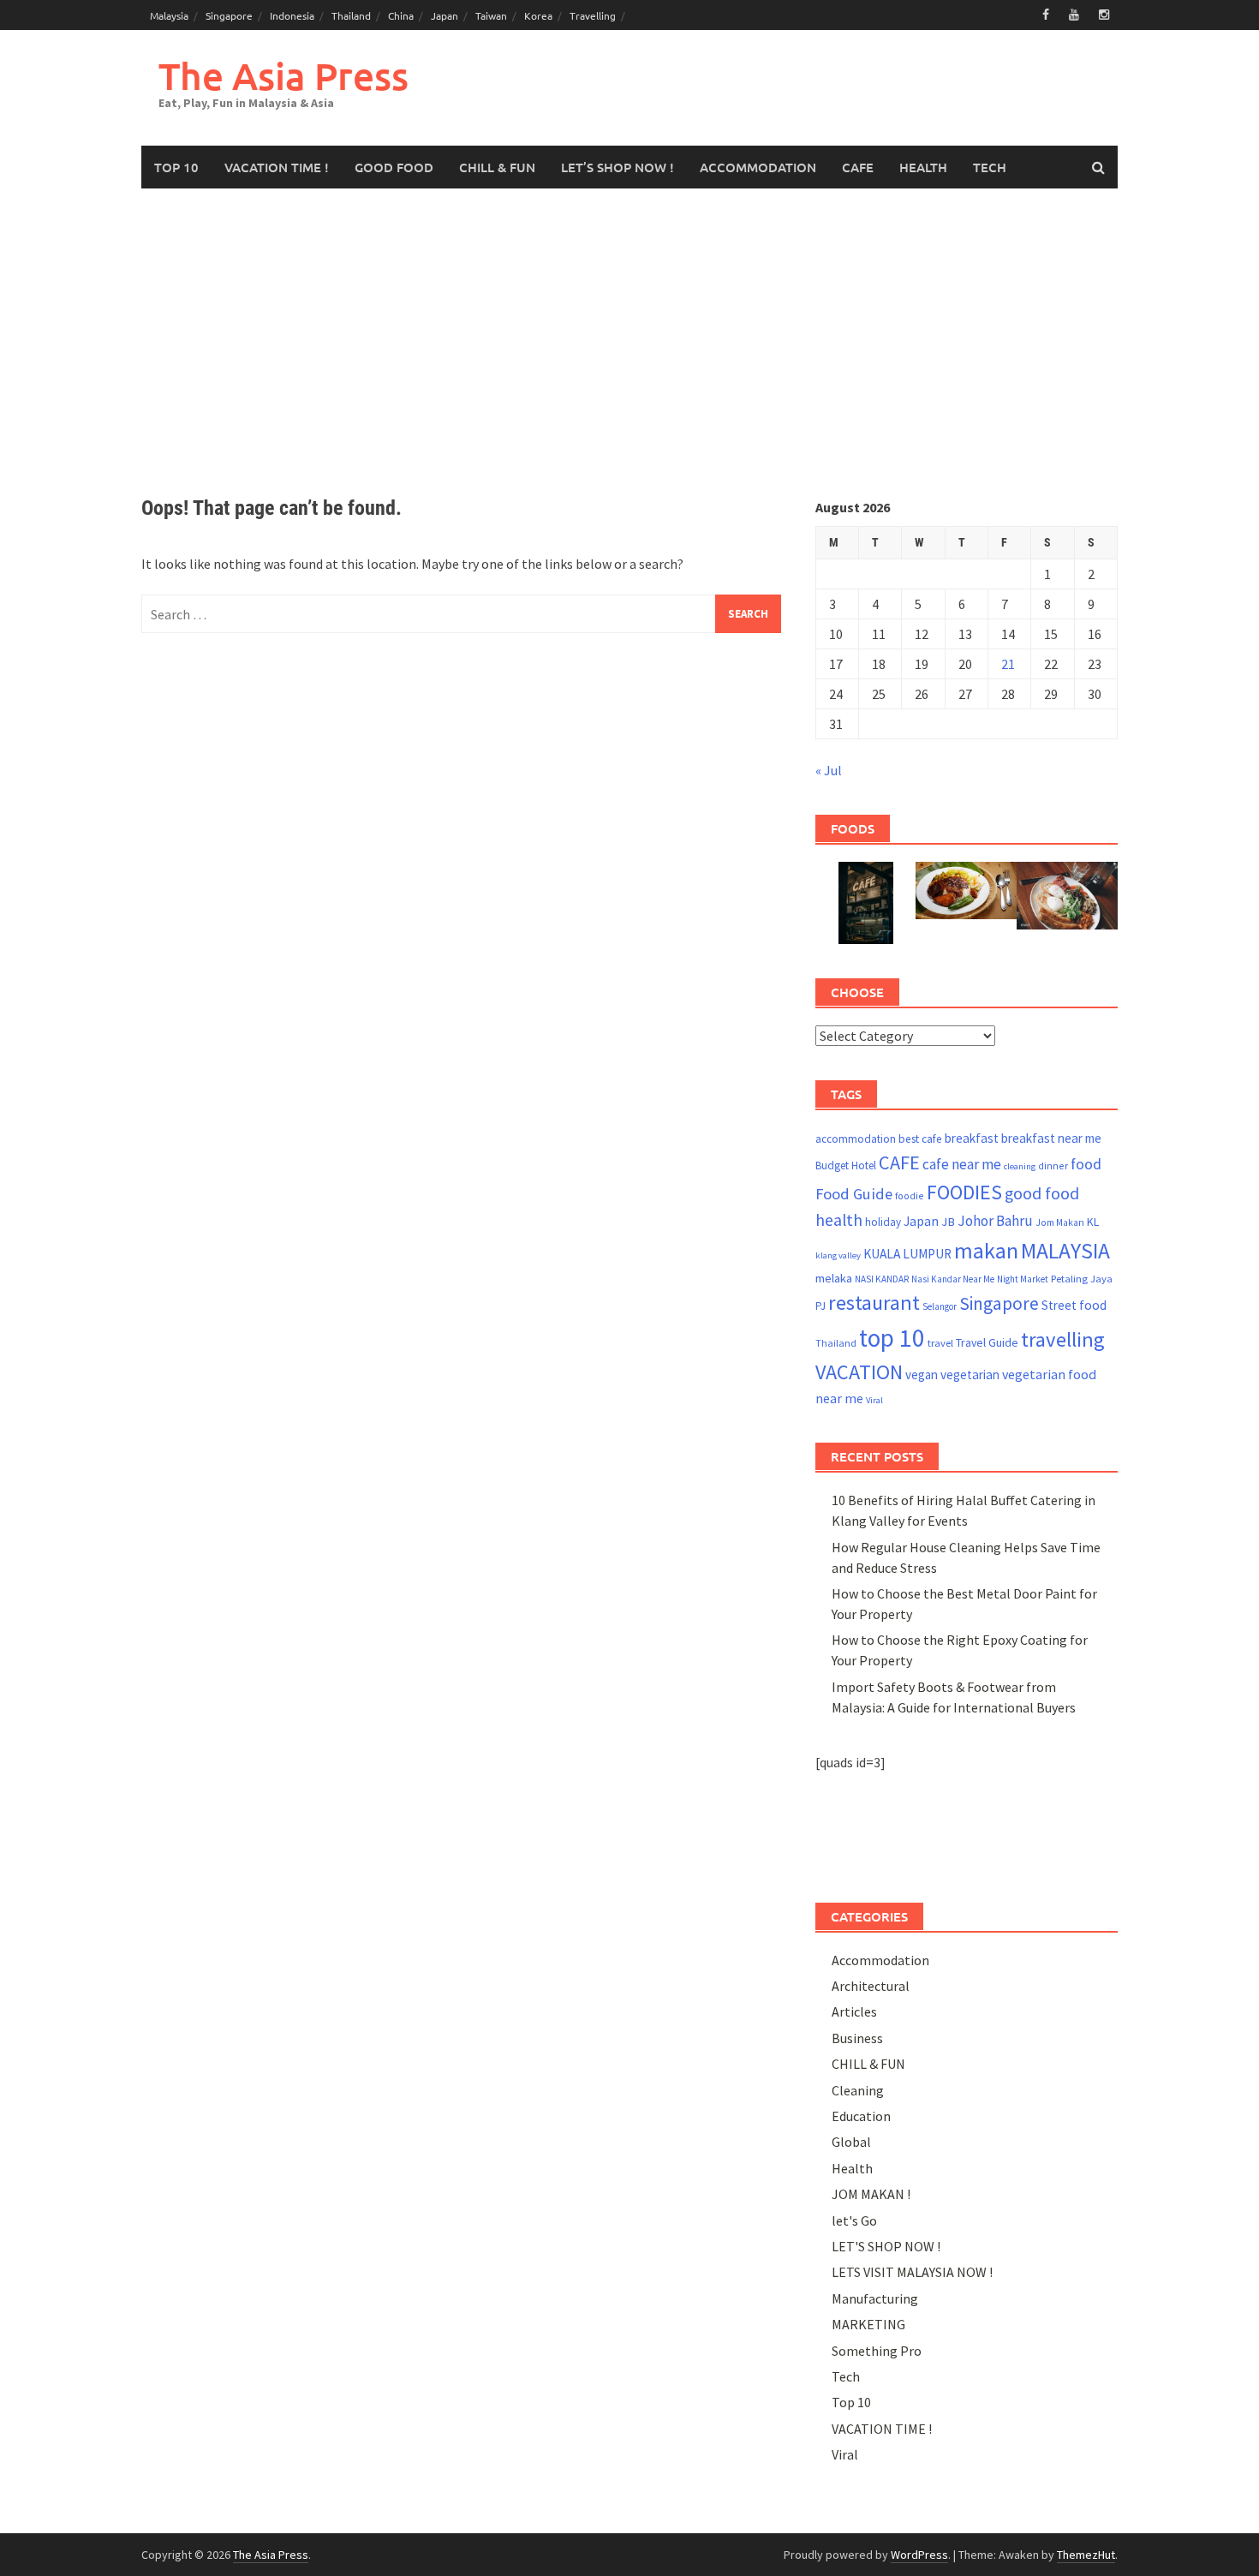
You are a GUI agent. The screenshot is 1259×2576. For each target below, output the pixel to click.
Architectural (871, 1986)
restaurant (874, 1303)
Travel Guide (987, 1342)
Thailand (351, 15)
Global (851, 2142)
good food (1042, 1193)
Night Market (1023, 1279)
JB (948, 1222)
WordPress (919, 2555)
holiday (883, 1222)
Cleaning (858, 2090)
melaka (834, 1278)
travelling (1063, 1339)
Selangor (940, 1306)
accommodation (856, 1139)
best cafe (920, 1139)
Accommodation (880, 1960)
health (839, 1220)
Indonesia (292, 15)
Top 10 (851, 2402)
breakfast (972, 1138)
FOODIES (964, 1192)
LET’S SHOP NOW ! (618, 167)
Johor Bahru (995, 1221)
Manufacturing (875, 2298)
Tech (846, 2376)
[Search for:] (461, 614)
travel (940, 1343)
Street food (1074, 1305)
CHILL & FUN (497, 167)
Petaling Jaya (1082, 1279)
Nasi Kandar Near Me (953, 1279)
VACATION (859, 1372)
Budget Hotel (846, 1165)
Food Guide (854, 1194)
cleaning (1020, 1166)
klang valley (838, 1255)
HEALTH (923, 167)
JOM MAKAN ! (871, 2194)
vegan (922, 1375)
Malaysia (169, 15)
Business (857, 2038)
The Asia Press (283, 76)
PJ (820, 1306)
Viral (874, 1400)
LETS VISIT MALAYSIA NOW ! (912, 2272)
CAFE (858, 167)
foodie (910, 1195)
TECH (990, 167)
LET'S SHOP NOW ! (886, 2246)
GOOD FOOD (394, 167)
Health (852, 2168)
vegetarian (970, 1375)
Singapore (229, 15)
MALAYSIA (1065, 1251)
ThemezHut (1086, 2555)
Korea (538, 15)
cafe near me (962, 1164)
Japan (445, 15)
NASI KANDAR (882, 1279)
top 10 (892, 1338)
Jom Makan (1060, 1222)
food (1086, 1164)
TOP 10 (176, 167)
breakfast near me (1051, 1138)
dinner (1053, 1165)
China (401, 15)
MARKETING (868, 2324)
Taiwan (491, 15)
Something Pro (877, 2351)
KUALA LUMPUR (907, 1254)
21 (1008, 664)
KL (1093, 1222)
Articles (854, 2011)
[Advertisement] (629, 343)
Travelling (593, 15)
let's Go (854, 2220)
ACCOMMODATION (758, 167)
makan (986, 1250)
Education (861, 2116)
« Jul (829, 770)
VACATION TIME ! (277, 167)
